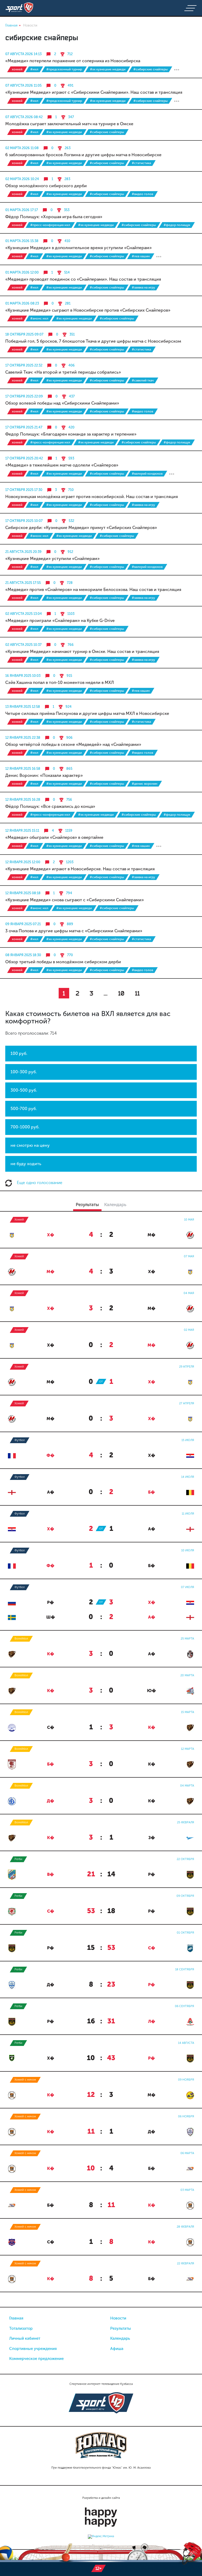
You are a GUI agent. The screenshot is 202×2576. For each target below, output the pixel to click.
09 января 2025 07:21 (23, 924)
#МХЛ (34, 69)
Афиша (117, 2349)
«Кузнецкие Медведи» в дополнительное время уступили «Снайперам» (79, 248)
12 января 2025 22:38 (23, 738)
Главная (16, 2318)
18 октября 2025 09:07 (24, 334)
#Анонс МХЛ (39, 318)
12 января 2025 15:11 (22, 831)
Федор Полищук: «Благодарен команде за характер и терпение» (71, 434)
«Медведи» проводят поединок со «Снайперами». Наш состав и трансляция (83, 279)
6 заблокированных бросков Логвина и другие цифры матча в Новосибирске (83, 155)
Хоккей (17, 69)
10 (121, 993)
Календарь (120, 2338)
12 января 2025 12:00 (23, 862)
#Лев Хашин (141, 256)
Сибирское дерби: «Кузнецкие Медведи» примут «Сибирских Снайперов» (81, 528)
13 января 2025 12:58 (23, 707)
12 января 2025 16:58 (23, 769)
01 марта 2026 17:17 (22, 210)
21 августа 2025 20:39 (23, 552)
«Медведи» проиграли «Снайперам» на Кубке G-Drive (60, 621)
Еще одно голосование (39, 1183)
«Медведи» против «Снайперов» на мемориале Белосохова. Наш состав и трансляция (93, 590)
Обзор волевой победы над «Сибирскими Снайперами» (62, 403)
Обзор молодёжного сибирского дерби (46, 186)
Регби (18, 1859)
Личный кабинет (25, 2338)
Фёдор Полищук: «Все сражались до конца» (50, 806)
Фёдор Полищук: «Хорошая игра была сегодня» (54, 217)
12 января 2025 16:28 (23, 800)
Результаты (121, 2328)
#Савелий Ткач (143, 380)
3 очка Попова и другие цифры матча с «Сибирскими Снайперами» (74, 931)
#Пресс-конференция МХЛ (50, 225)
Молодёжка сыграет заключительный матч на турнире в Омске (69, 124)
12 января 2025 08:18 (23, 893)
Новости (118, 2318)
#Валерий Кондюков (147, 474)
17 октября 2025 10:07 (24, 521)
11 (137, 993)
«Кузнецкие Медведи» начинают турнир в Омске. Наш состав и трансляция (82, 651)
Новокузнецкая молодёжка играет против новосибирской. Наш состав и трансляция (92, 497)
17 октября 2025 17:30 (24, 490)
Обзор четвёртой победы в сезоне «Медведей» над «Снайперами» (73, 744)
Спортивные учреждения (33, 2349)
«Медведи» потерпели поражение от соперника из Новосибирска (73, 61)
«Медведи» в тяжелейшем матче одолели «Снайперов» (62, 465)
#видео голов (142, 194)
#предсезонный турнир (64, 69)
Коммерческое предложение (36, 2359)
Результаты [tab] (87, 1205)
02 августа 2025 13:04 (24, 614)
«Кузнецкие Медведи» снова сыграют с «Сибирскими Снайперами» (75, 900)
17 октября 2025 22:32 (24, 365)
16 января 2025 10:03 (23, 676)
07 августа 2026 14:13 (23, 54)
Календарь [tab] (115, 1205)
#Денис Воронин (145, 784)
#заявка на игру (143, 287)
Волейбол (21, 1639)
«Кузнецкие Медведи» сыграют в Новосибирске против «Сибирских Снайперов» (88, 310)
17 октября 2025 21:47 (24, 427)
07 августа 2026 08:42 (24, 117)
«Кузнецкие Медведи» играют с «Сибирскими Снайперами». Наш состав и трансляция (94, 92)
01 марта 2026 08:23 (22, 303)
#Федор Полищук (177, 225)
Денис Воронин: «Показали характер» (44, 775)
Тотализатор (21, 2328)
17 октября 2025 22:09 (24, 396)
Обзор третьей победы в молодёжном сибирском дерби (63, 962)
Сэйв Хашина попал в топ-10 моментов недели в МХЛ (60, 682)
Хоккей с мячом (25, 2080)
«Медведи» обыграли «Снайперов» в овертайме (54, 837)
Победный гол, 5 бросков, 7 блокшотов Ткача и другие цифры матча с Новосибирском (93, 341)
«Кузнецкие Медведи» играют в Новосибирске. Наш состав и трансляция (80, 869)
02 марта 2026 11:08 (22, 148)
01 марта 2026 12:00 (22, 272)
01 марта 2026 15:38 (22, 241)
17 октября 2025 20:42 (24, 458)
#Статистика (141, 163)
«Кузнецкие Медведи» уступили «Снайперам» (52, 559)
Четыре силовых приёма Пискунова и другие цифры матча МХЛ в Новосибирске (87, 713)
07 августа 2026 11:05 (23, 85)
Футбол (20, 1440)
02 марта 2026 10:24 (22, 179)
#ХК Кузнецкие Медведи (108, 69)
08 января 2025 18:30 (23, 955)
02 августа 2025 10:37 (23, 645)
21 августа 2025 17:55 (23, 583)
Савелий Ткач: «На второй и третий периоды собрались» (63, 372)
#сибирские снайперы (150, 69)
